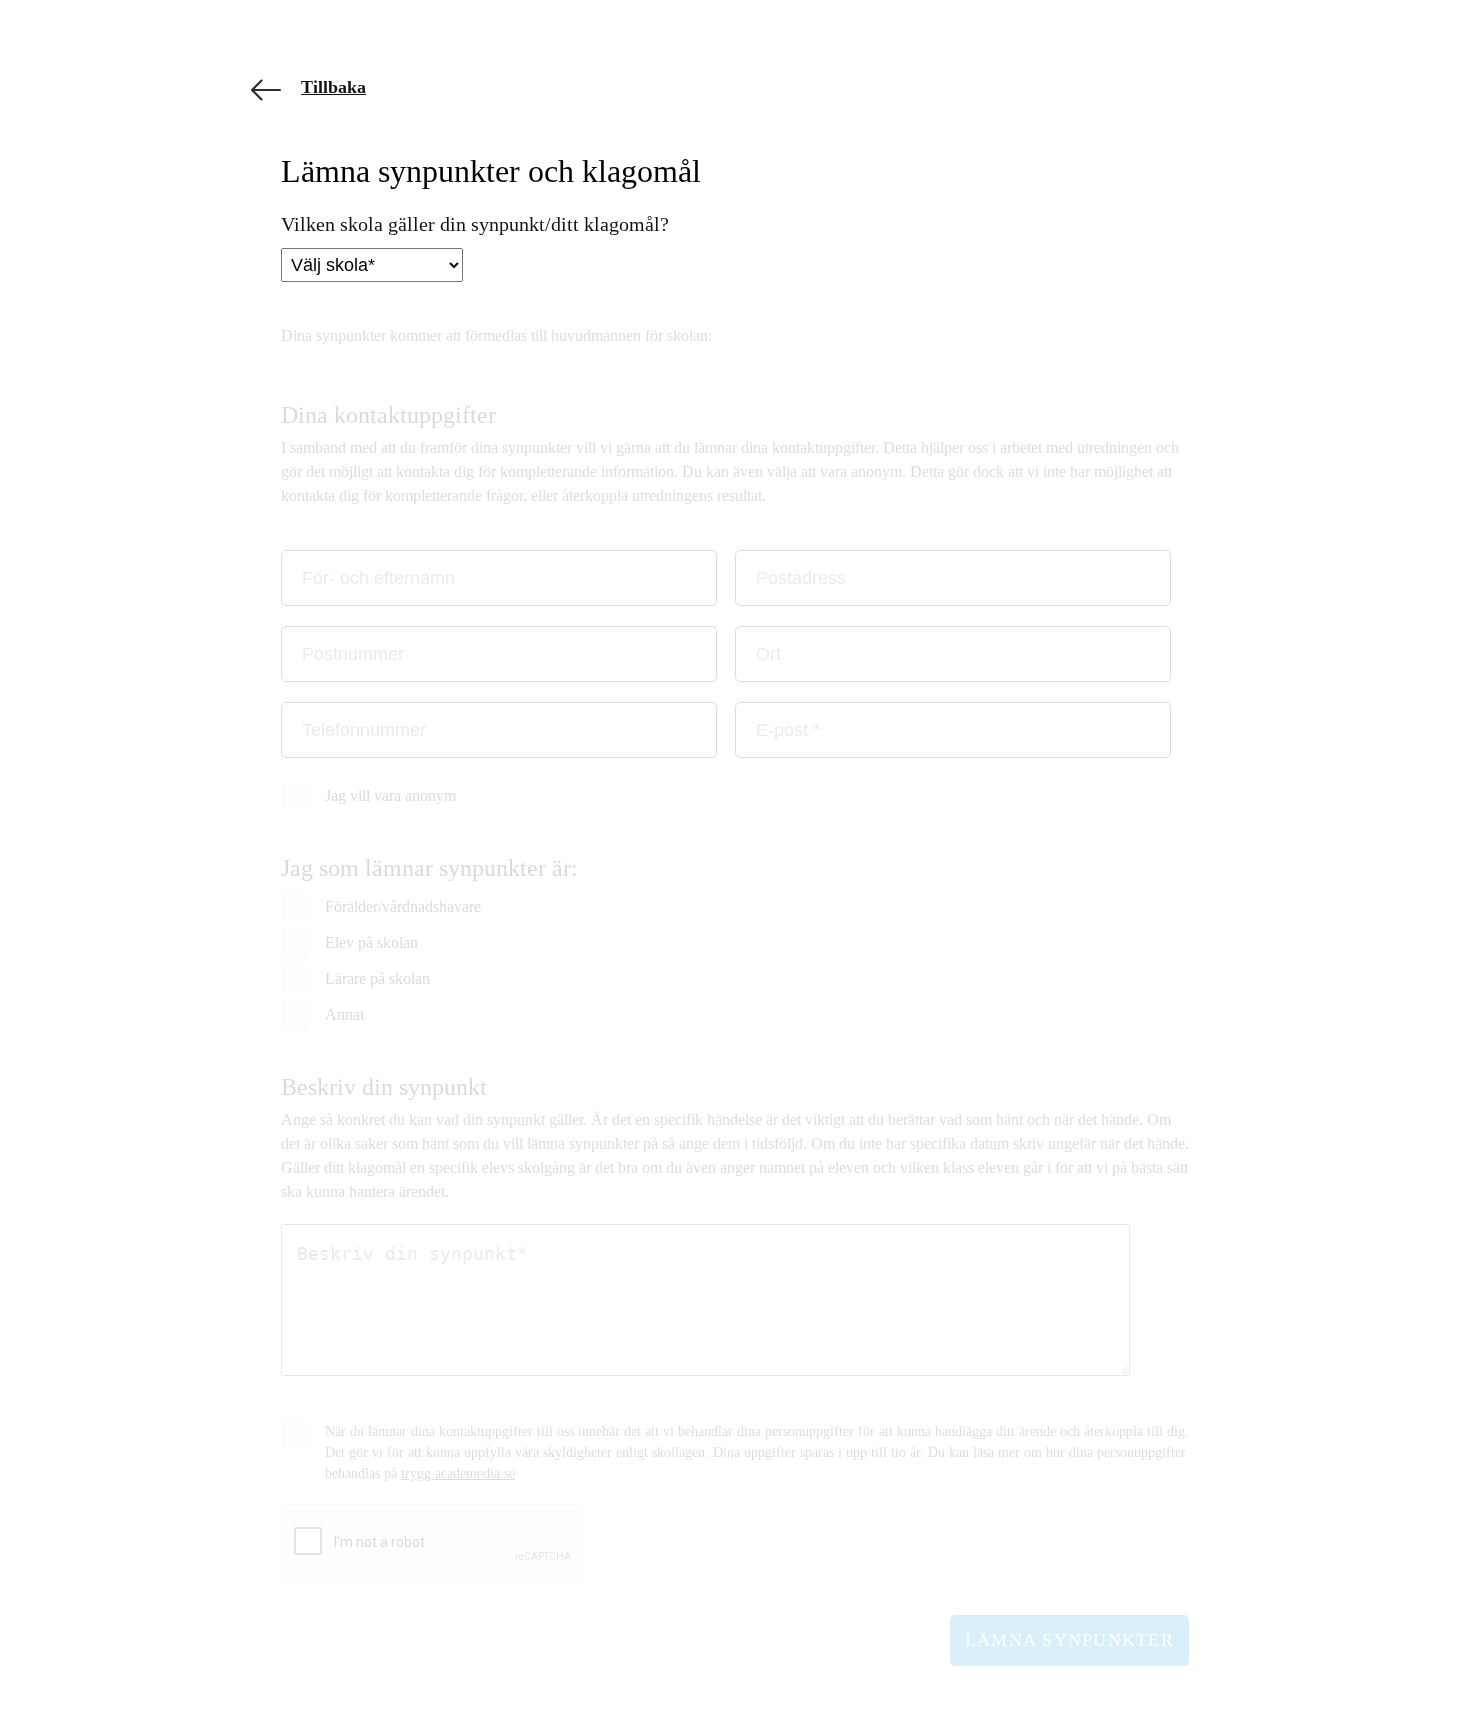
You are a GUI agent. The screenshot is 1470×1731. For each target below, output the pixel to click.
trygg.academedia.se (458, 1473)
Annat (344, 1015)
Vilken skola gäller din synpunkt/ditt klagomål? (475, 224)
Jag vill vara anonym (390, 796)
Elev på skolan (371, 943)
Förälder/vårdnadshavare (403, 907)
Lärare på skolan (377, 979)
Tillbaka (333, 87)
